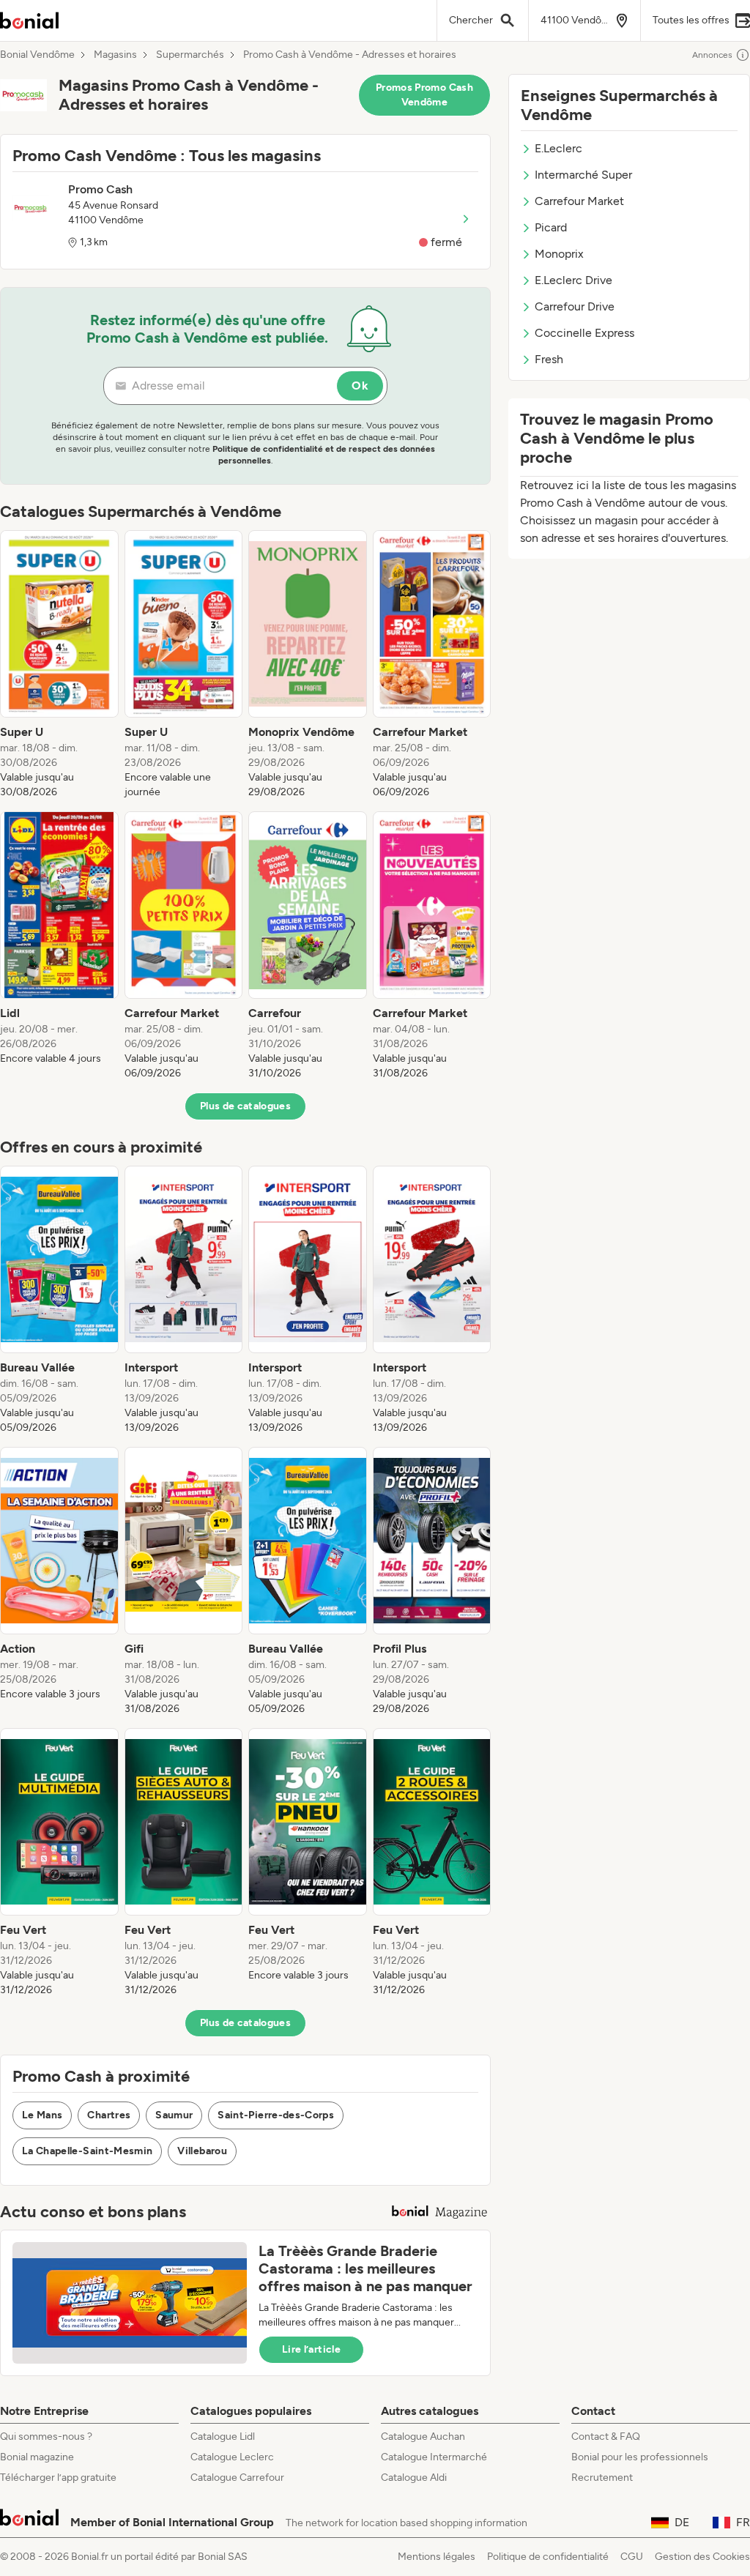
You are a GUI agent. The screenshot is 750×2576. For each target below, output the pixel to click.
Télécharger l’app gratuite (58, 2478)
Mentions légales (437, 2557)
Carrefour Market (579, 201)
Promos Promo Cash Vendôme (424, 95)
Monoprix (559, 254)
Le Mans (42, 2115)
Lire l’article (311, 2349)
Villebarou (202, 2151)
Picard (551, 227)
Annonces (712, 55)
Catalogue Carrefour (237, 2478)
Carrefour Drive (575, 306)
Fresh (549, 359)
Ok (360, 386)
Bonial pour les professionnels (640, 2457)
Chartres (109, 2115)
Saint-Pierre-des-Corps (276, 2115)
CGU (632, 2557)
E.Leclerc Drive (573, 280)
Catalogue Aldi (414, 2478)
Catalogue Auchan (423, 2437)
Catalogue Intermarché (434, 2457)
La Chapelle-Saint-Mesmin (87, 2151)
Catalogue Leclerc (232, 2457)
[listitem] (59, 665)
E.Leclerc (558, 148)
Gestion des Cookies (702, 2557)
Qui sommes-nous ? (46, 2437)
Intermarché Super (583, 175)
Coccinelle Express (584, 333)
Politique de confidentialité (548, 2557)
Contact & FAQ (606, 2437)
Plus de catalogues (245, 1106)
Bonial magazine (37, 2457)
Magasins (115, 55)
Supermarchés (190, 55)
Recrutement (602, 2478)
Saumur (174, 2115)
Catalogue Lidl (223, 2437)
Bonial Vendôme (37, 55)
